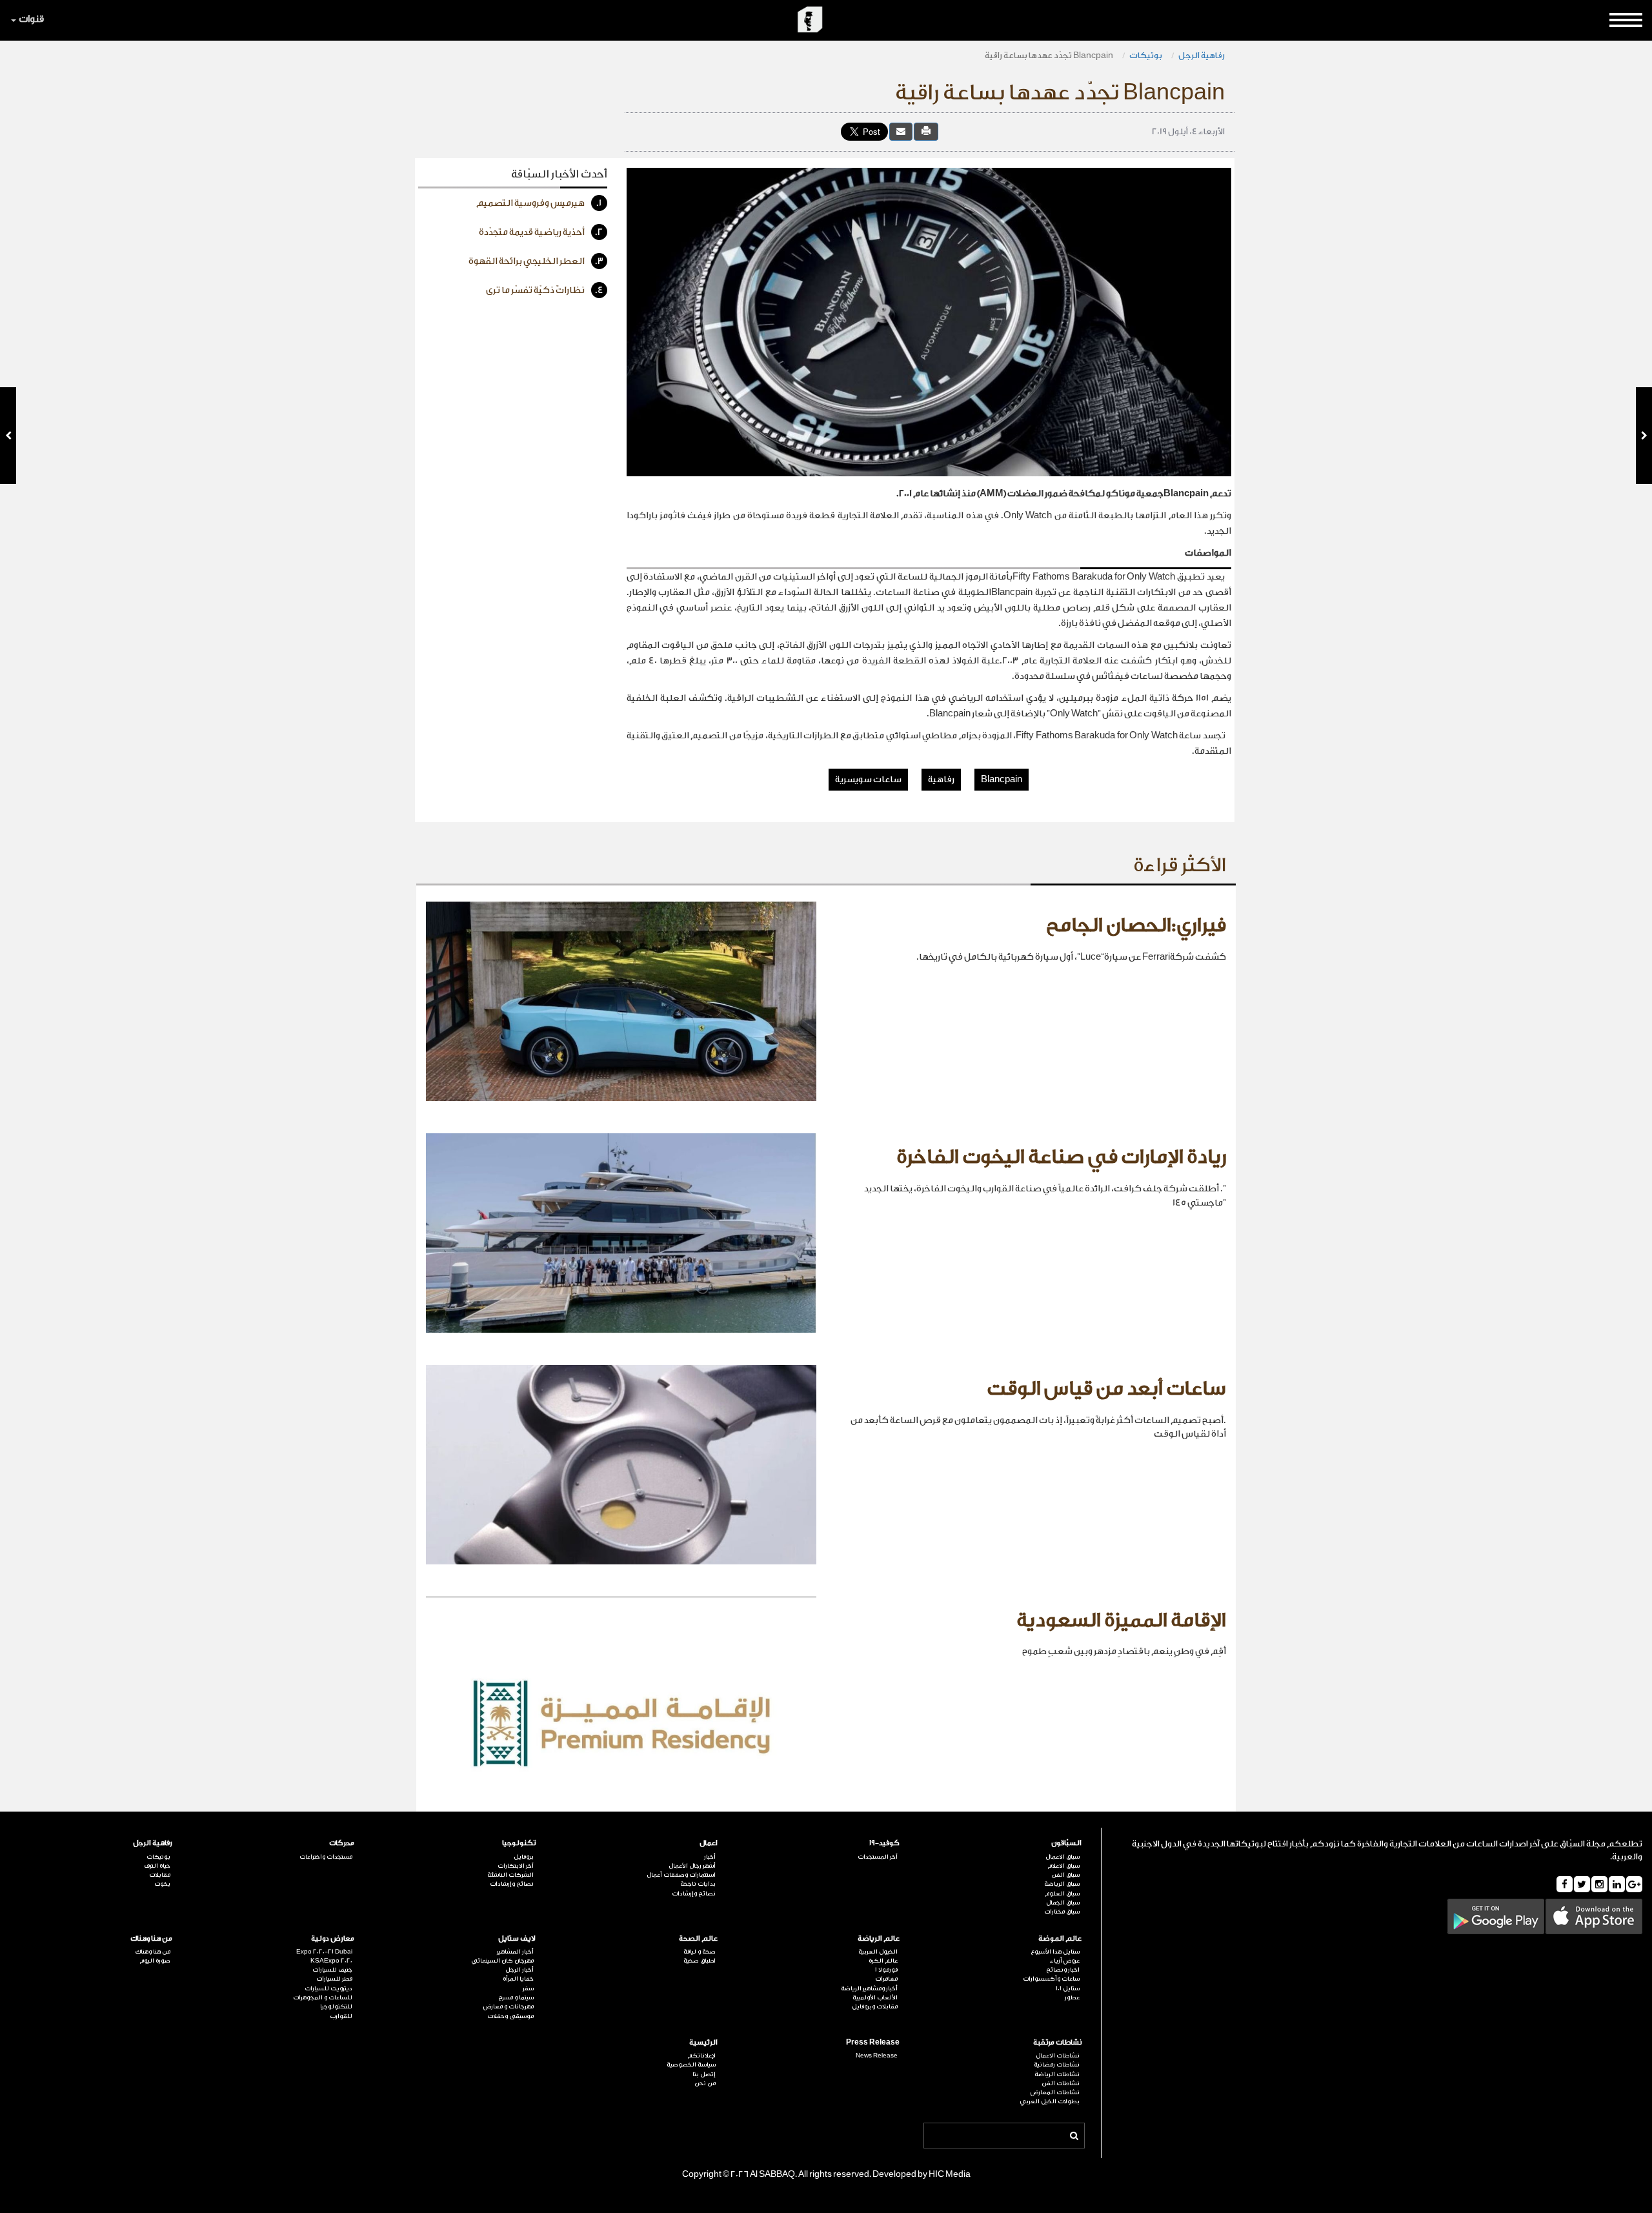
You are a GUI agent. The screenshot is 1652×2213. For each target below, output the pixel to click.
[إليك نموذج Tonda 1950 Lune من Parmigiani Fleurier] (1644, 436)
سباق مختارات (1062, 1912)
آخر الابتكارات (516, 1866)
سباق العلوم (1062, 1894)
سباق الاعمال (1063, 1857)
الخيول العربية (878, 1952)
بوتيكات (1146, 55)
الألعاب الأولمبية (875, 1997)
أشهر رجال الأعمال (692, 1866)
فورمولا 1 (886, 1970)
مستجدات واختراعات (326, 1857)
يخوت (162, 1884)
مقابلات (160, 1875)
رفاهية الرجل (1202, 55)
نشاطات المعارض (1055, 2092)
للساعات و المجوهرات (323, 1997)
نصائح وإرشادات (694, 1894)
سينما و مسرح (516, 1997)
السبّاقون (1066, 1843)
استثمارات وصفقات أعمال (681, 1875)
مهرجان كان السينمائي (502, 1961)
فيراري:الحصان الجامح (1136, 925)
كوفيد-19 (884, 1843)
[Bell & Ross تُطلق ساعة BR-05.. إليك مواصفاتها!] (8, 436)
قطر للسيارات (334, 1979)
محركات (342, 1843)
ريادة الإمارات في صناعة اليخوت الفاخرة (1061, 1157)
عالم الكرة (883, 1961)
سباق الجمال (1063, 1903)
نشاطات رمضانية (1057, 2065)
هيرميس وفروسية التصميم (539, 203)
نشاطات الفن (1061, 2083)
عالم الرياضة (879, 1938)
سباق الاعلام (1063, 1866)
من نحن (705, 2083)
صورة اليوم (155, 1961)
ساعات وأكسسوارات (1051, 1979)
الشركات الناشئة (510, 1875)
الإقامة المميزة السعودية (1121, 1621)
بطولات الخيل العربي (1050, 2101)
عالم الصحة (698, 1938)
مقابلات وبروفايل (875, 2006)
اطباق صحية (700, 1961)
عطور (1072, 1997)
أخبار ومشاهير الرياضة (869, 1988)
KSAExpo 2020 (331, 1961)
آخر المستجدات (878, 1857)
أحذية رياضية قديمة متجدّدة (541, 232)
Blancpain (1002, 780)
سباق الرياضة (1062, 1884)
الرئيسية (703, 2042)
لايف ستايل (517, 1938)
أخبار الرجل (519, 1970)
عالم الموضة (1060, 1938)
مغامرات (886, 1979)
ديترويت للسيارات (328, 1988)
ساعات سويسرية (868, 780)
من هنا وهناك (151, 1938)
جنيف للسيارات (332, 1970)
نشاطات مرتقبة (1057, 2042)
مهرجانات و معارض (509, 2006)
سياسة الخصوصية (691, 2065)
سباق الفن (1065, 1875)
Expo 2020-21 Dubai (324, 1952)
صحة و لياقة (700, 1952)
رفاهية (941, 780)
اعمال (709, 1843)
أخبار (710, 1857)
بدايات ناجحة (698, 1884)
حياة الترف (157, 1866)
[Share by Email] (901, 131)
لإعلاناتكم (701, 2056)
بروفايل (524, 1857)
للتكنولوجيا (336, 2006)
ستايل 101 (1068, 1988)
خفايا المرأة (518, 1979)
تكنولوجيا (519, 1843)
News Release (877, 2056)
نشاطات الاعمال (1058, 2056)
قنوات (31, 19)
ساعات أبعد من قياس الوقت (1106, 1389)
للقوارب (341, 2016)
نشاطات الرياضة (1057, 2074)
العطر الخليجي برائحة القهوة (536, 261)
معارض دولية (333, 1938)
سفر (528, 1988)
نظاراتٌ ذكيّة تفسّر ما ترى (545, 290)
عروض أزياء (1065, 1961)
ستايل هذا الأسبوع (1055, 1952)
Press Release (873, 2042)
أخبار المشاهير (515, 1952)
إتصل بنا (704, 2074)
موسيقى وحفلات (510, 2016)
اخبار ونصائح (1063, 1970)
